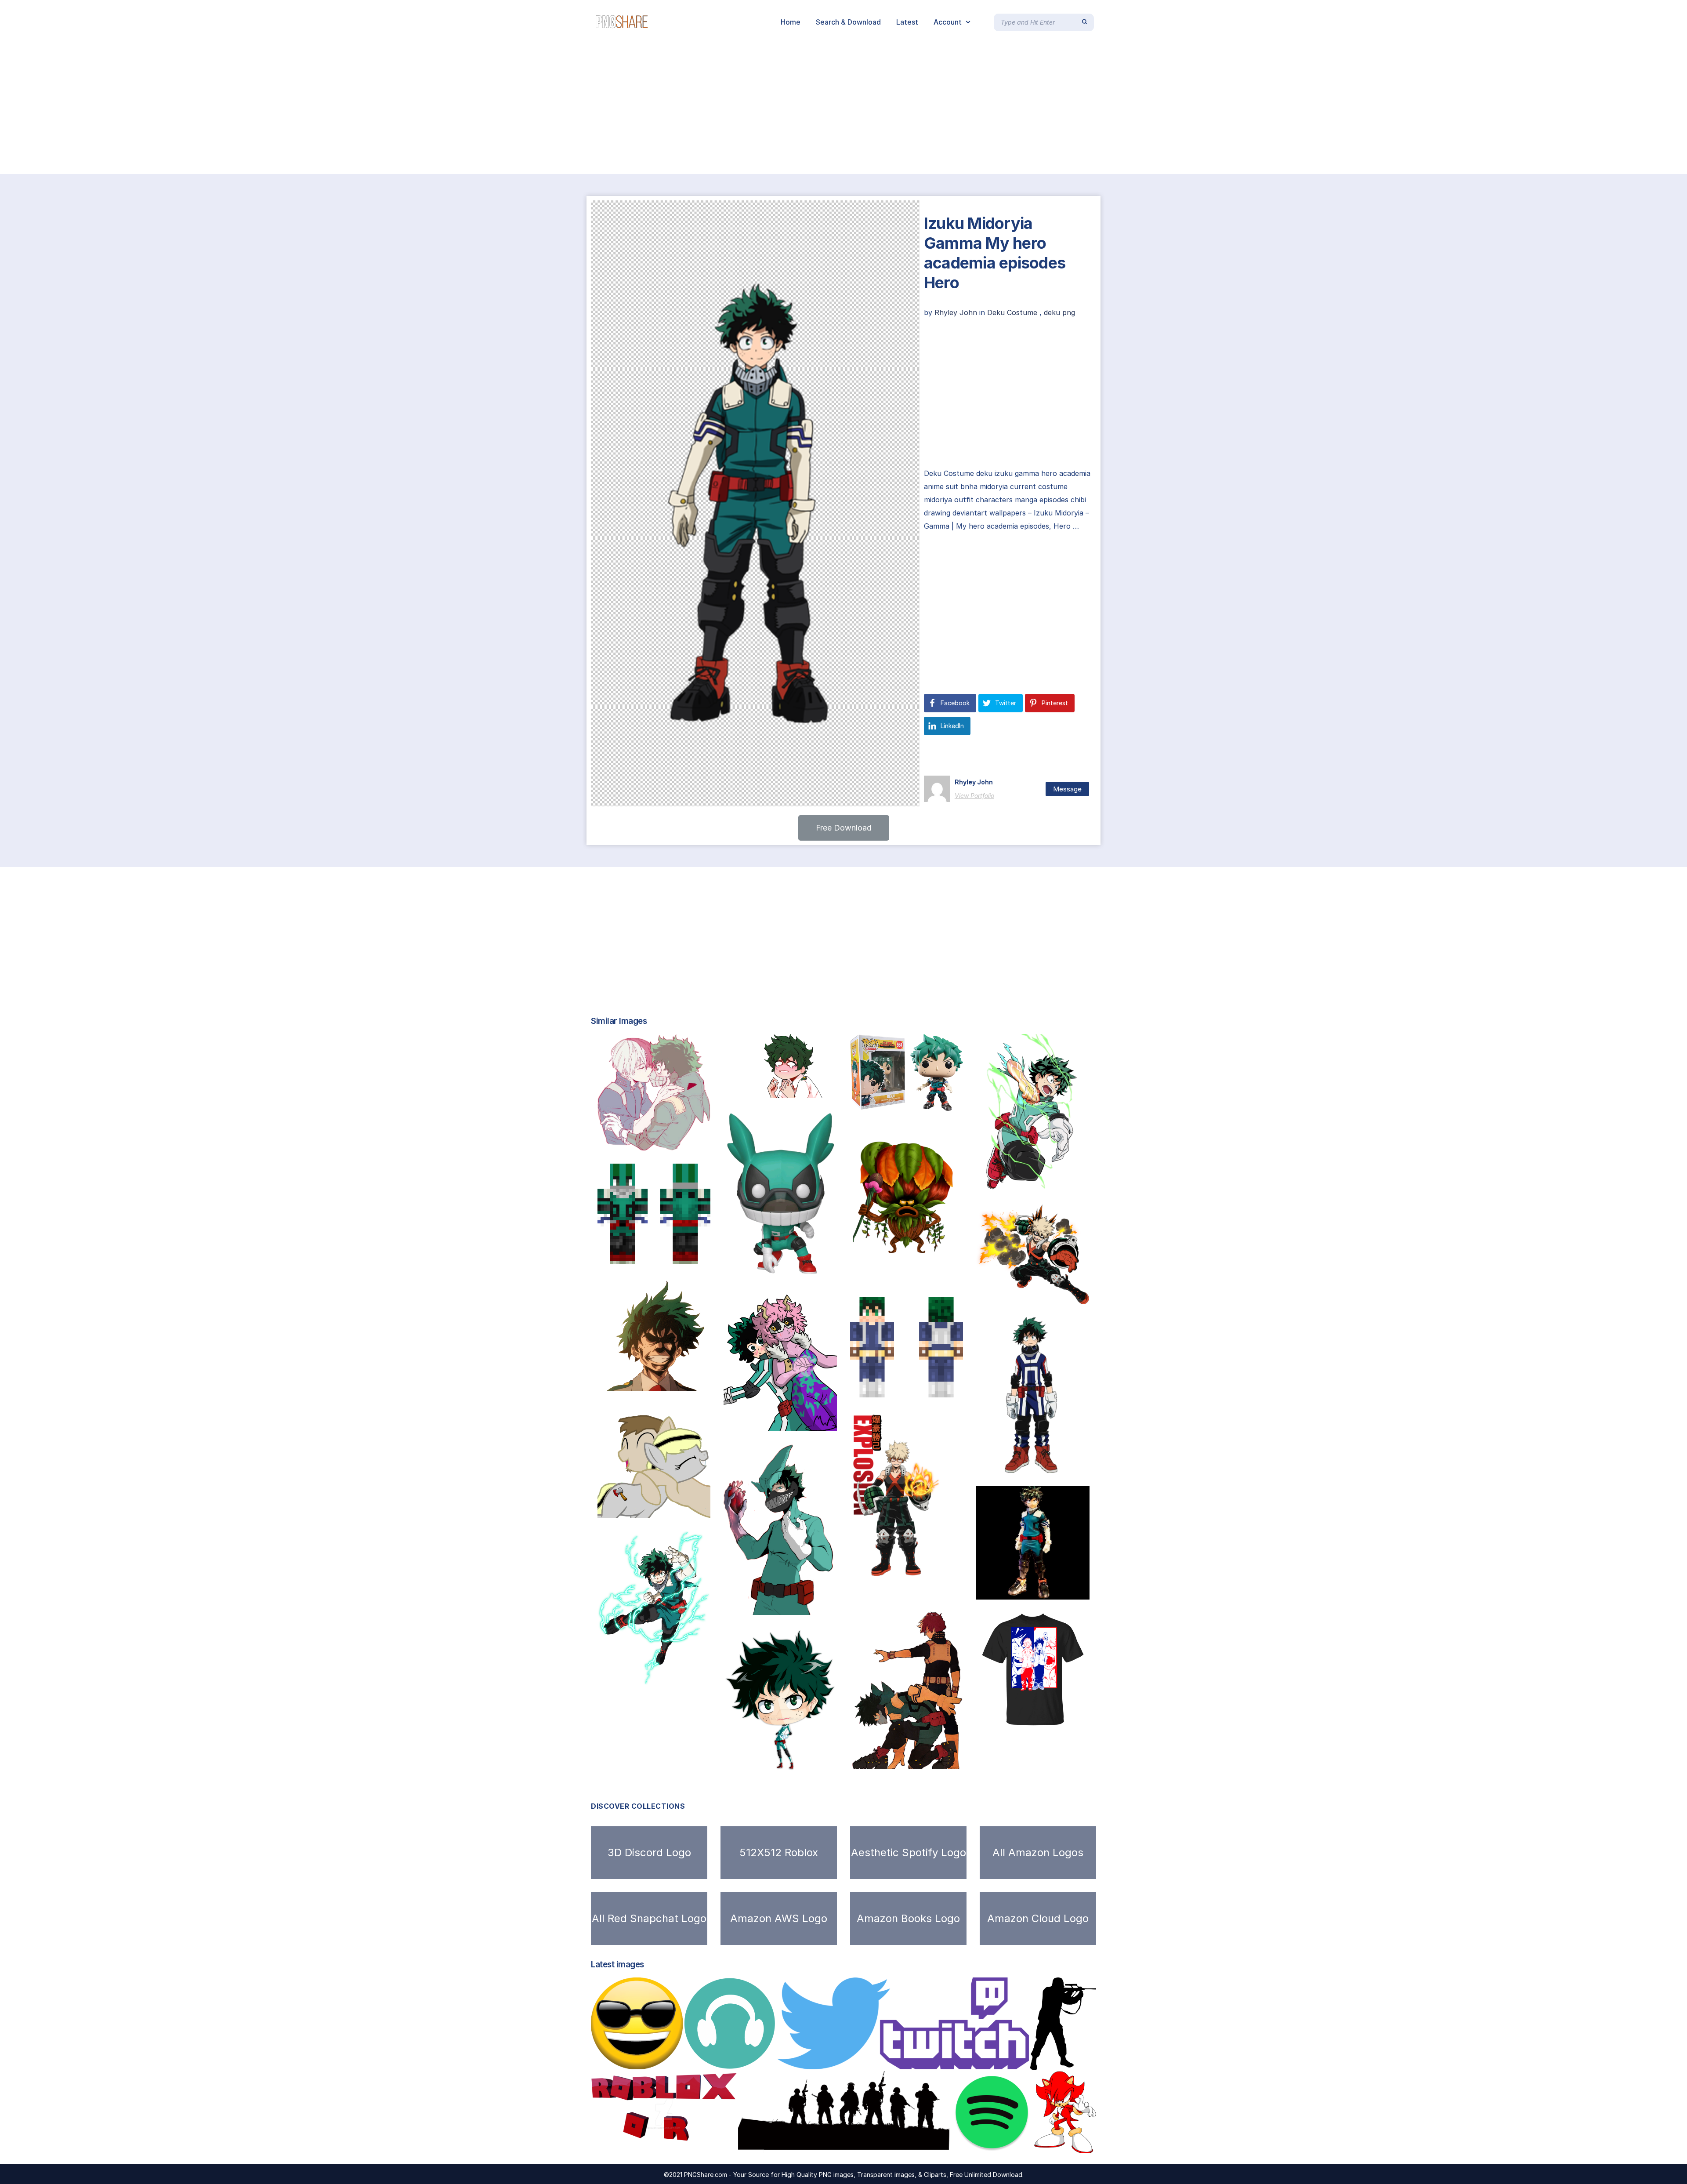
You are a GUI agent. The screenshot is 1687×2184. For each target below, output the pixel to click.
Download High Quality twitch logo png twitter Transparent (895, 2060)
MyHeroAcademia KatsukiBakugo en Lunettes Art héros (952, 1588)
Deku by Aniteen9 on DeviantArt (791, 1762)
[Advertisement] (264, 109)
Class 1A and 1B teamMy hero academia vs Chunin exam (1077, 1295)
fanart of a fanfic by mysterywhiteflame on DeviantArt (824, 1422)
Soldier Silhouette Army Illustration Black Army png (842, 2144)
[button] (844, 828)
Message (1067, 789)
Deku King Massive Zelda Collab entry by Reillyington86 (956, 1274)
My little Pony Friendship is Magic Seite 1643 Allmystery (699, 1509)
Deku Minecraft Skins (646, 1255)
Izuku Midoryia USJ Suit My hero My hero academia (1072, 1464)
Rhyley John (957, 312)
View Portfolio (974, 796)
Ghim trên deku (762, 1088)
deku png (1059, 312)
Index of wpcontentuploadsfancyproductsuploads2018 (697, 1382)
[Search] (1084, 22)
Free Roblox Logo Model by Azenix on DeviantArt (687, 2144)
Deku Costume (1012, 312)
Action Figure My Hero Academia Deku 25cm (1069, 1590)
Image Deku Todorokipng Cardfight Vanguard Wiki (946, 1760)
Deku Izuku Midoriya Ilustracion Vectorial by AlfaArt (1076, 1182)
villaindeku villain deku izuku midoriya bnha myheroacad (829, 1606)
